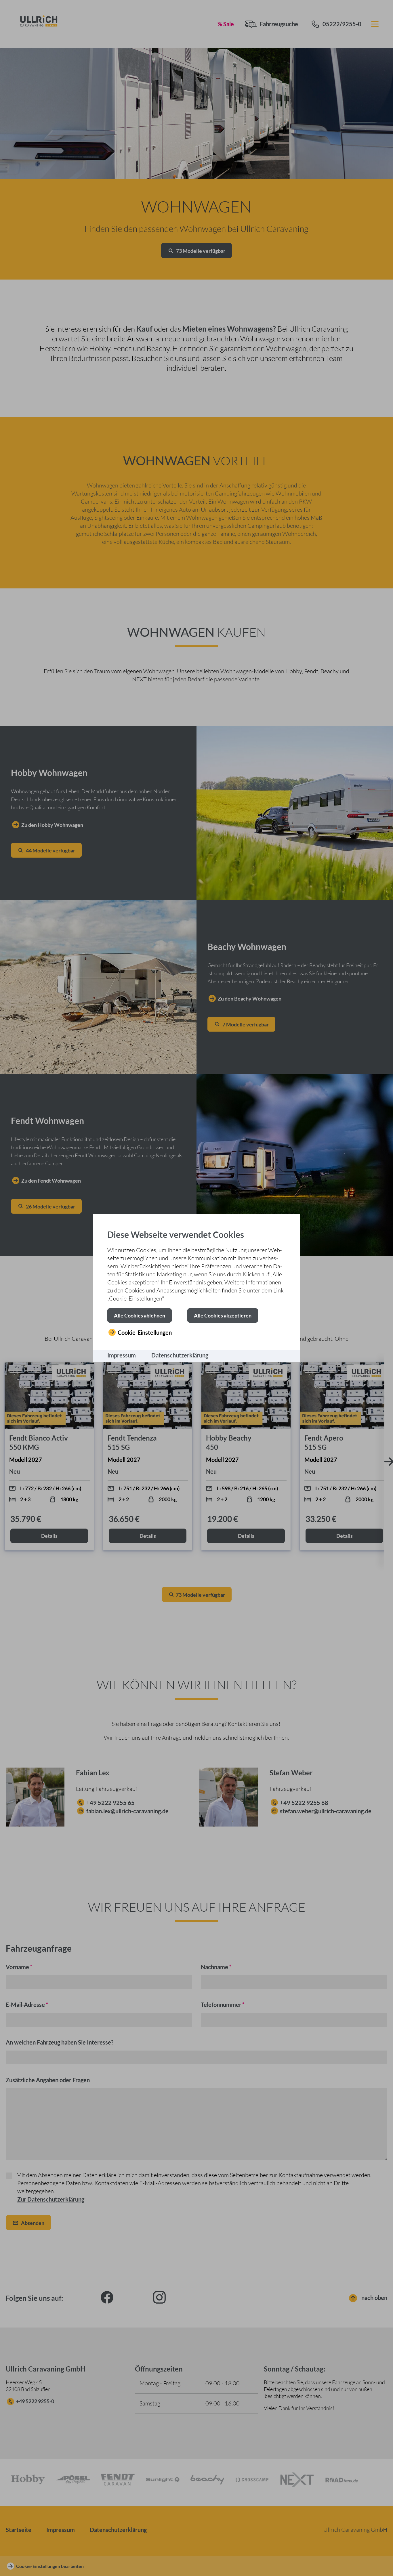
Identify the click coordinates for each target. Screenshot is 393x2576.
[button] (140, 1315)
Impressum (122, 1355)
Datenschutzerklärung (180, 1355)
